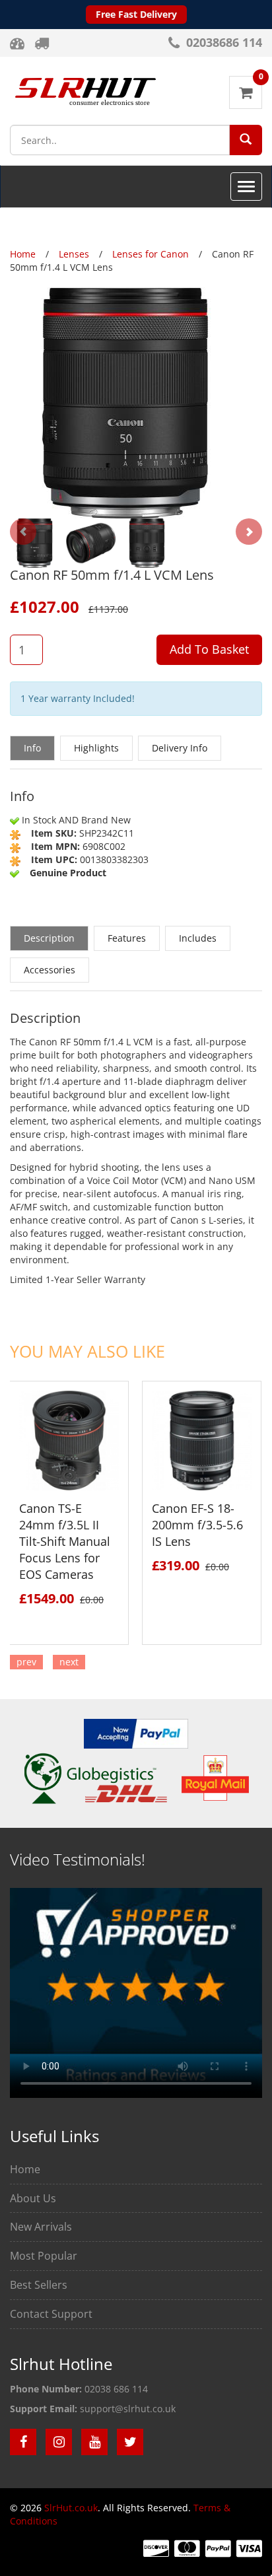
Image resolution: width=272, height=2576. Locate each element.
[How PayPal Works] (136, 1732)
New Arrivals (41, 2227)
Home (25, 2169)
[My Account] (19, 43)
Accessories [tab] (50, 970)
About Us (33, 2198)
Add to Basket (209, 649)
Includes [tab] (198, 938)
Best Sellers (39, 2285)
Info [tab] (32, 748)
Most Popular (44, 2256)
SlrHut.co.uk (71, 2508)
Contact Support (51, 2314)
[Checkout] (43, 43)
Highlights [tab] (96, 748)
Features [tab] (127, 938)
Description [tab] (49, 938)
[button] (246, 139)
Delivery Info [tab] (180, 748)
